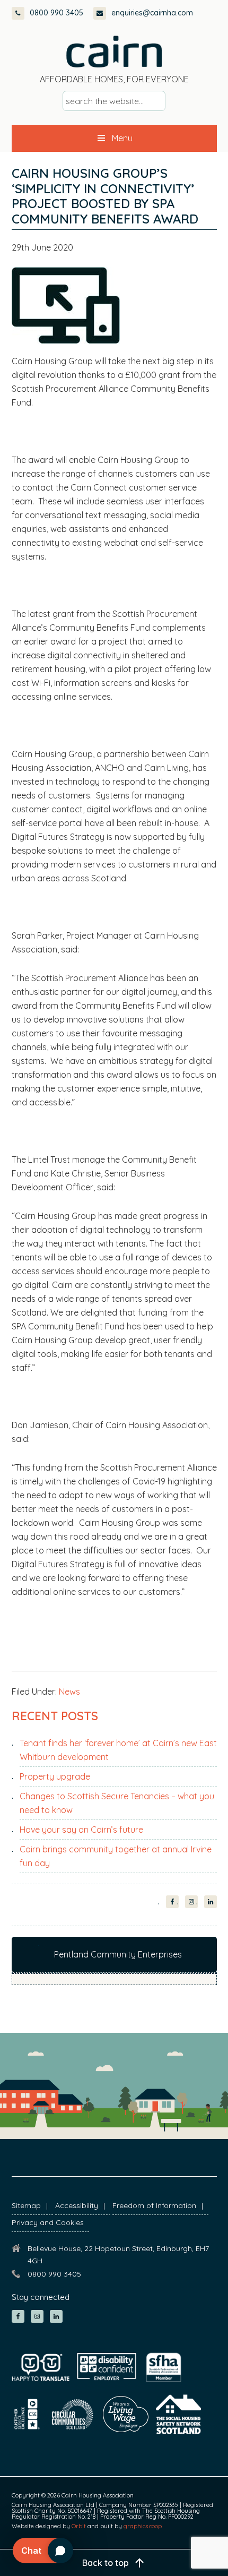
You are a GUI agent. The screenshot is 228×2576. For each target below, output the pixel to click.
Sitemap (26, 2205)
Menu (122, 138)
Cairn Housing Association (114, 51)
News (69, 1691)
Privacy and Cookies (48, 2222)
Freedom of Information (154, 2205)
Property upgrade (55, 1776)
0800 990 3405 (56, 13)
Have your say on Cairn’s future (81, 1830)
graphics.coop (143, 2526)
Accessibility (77, 2205)
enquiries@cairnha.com (152, 13)
